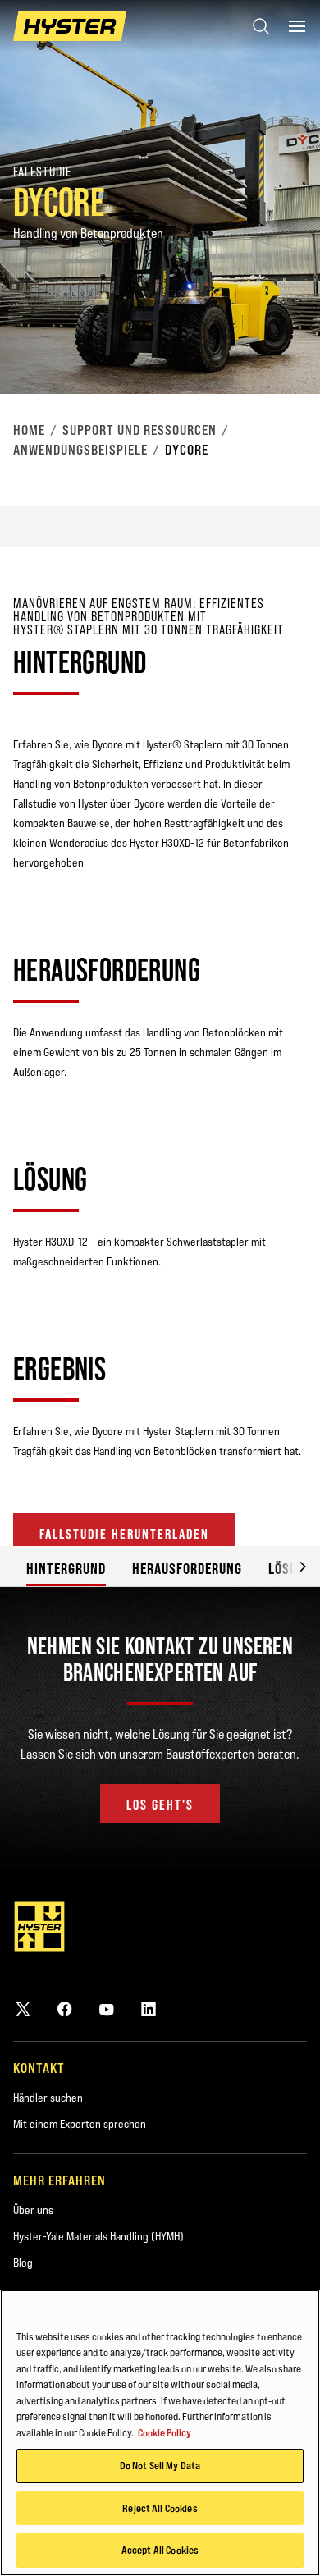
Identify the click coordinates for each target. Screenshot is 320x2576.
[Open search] (261, 26)
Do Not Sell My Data (160, 2465)
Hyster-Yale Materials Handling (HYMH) (98, 2236)
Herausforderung (187, 1569)
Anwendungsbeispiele (80, 450)
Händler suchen (48, 2098)
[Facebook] (65, 2009)
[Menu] (297, 26)
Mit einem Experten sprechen (80, 2124)
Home (29, 430)
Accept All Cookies (160, 2550)
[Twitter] (23, 2009)
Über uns (33, 2210)
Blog (23, 2263)
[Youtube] (107, 2009)
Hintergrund (66, 1569)
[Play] (269, 343)
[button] (290, 1566)
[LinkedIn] (149, 2009)
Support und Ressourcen (139, 430)
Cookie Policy (165, 2432)
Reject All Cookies (160, 2508)
